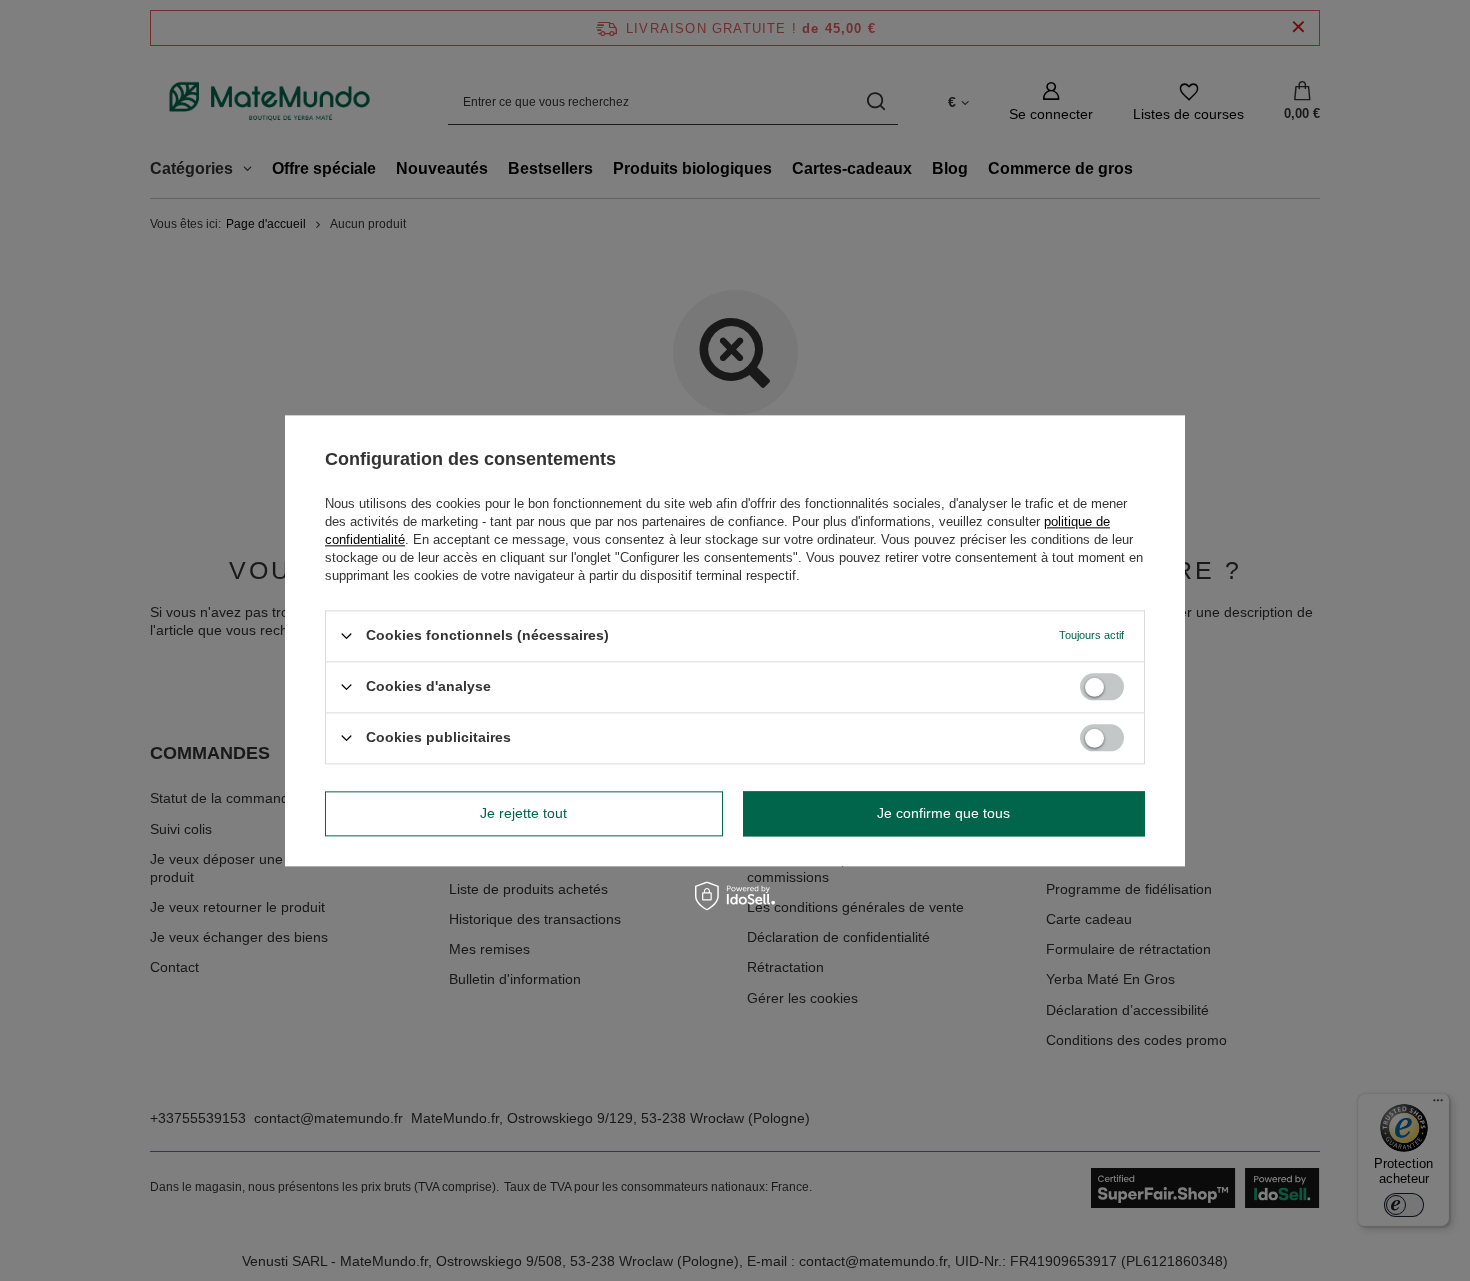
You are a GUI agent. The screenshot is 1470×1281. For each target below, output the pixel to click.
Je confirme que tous (943, 813)
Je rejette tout (523, 813)
